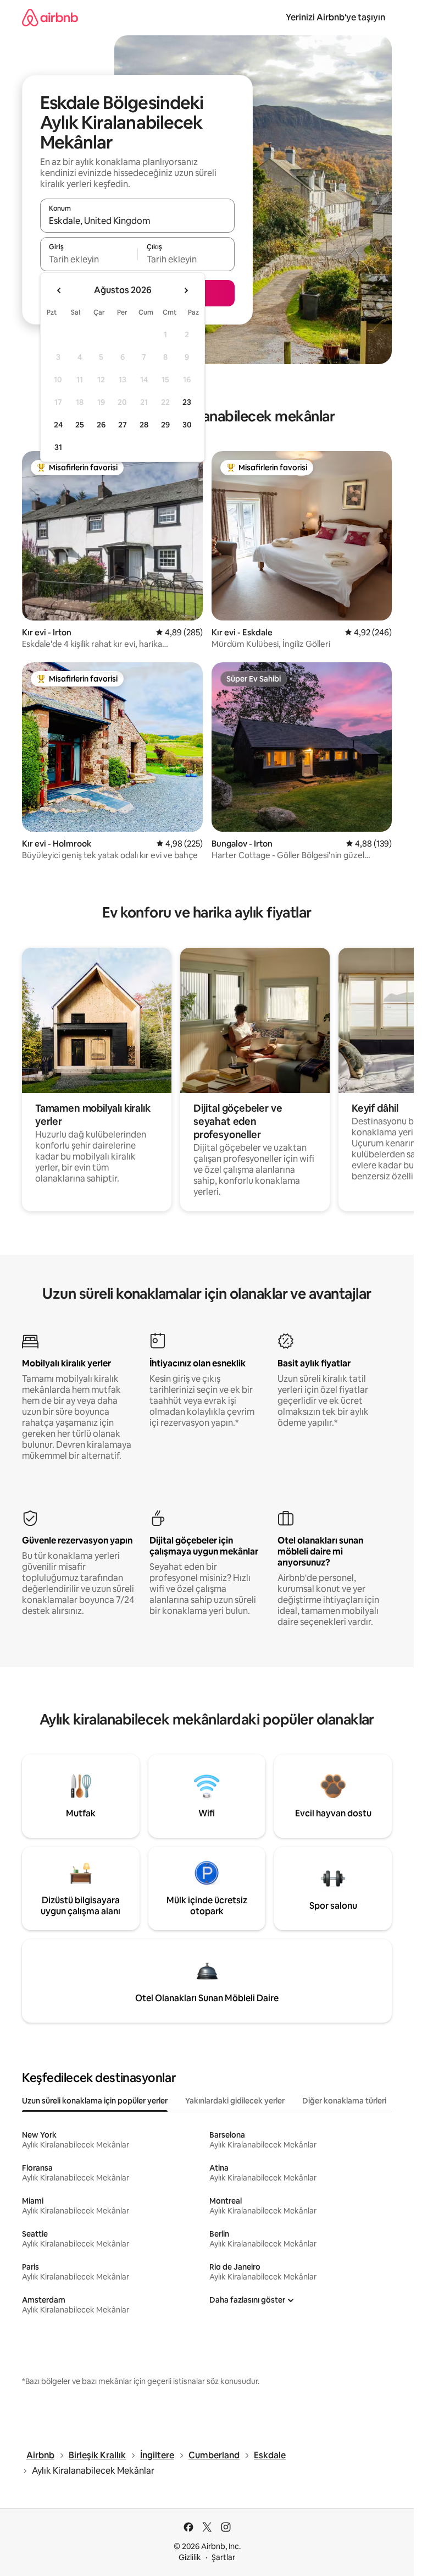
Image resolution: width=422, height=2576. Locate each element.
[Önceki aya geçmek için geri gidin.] (59, 290)
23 (187, 402)
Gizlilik (190, 2557)
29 (165, 425)
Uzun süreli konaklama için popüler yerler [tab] (95, 2101)
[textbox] (89, 259)
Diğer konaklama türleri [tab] (344, 2101)
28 (144, 425)
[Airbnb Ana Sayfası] (50, 17)
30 (187, 425)
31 (58, 447)
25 (80, 425)
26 (101, 425)
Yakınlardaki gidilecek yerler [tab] (235, 2101)
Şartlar (223, 2557)
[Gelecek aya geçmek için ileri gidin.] (186, 290)
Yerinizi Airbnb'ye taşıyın (335, 17)
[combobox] (137, 221)
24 (58, 425)
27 (123, 425)
